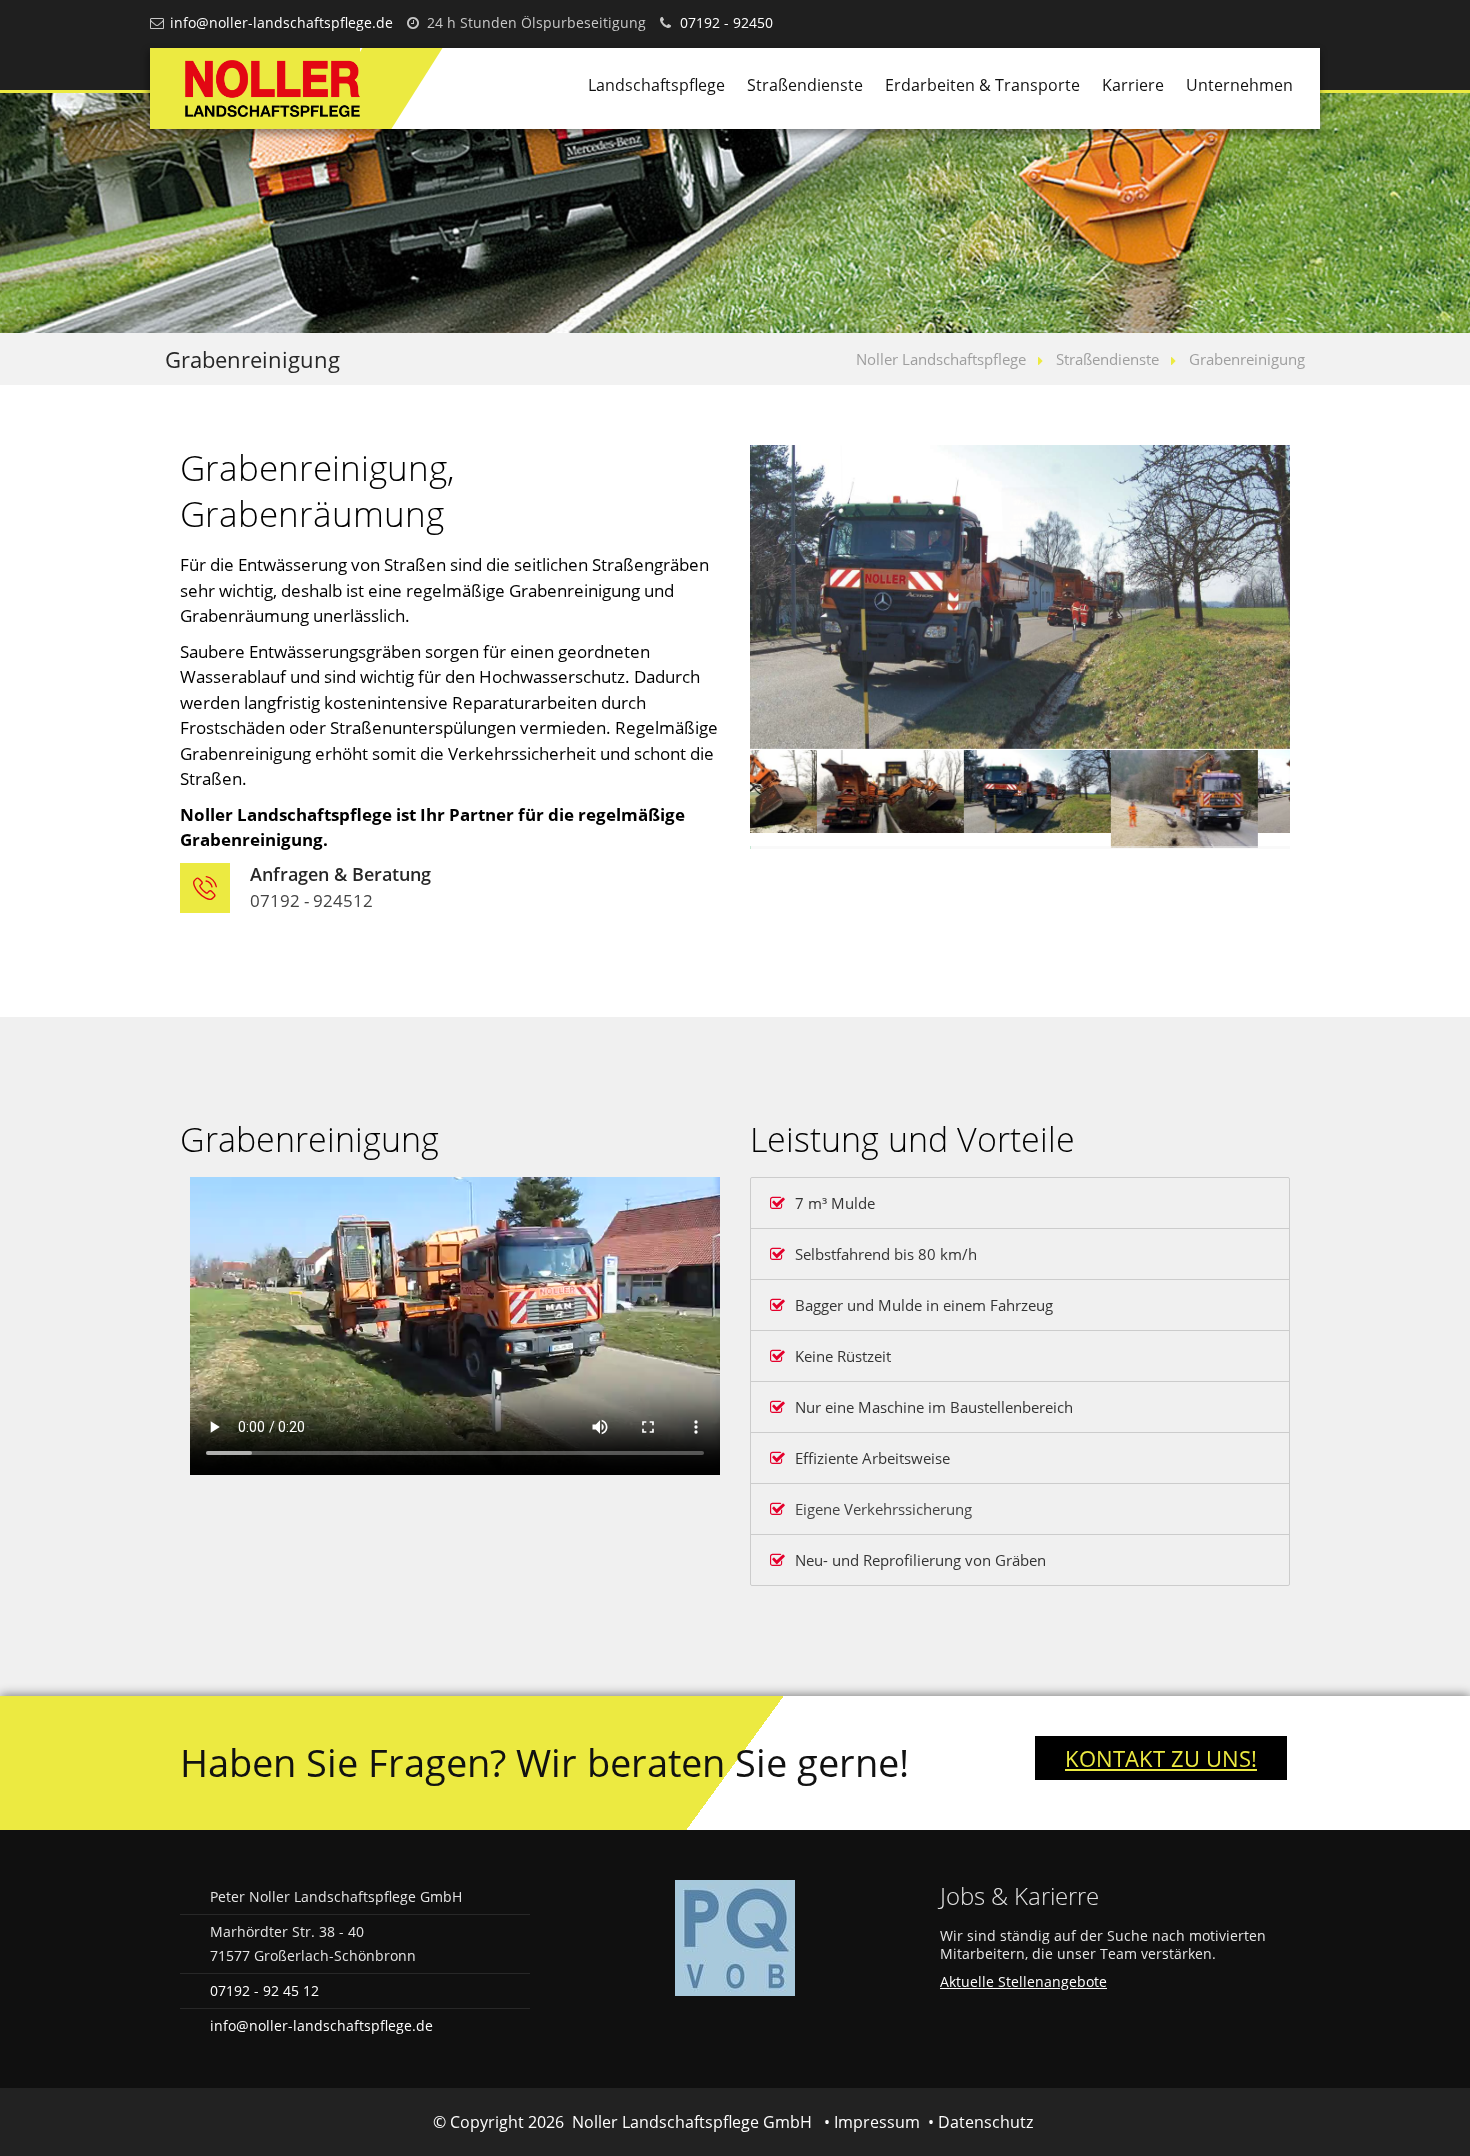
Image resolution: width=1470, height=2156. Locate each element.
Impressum (877, 2122)
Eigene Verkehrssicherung (883, 1509)
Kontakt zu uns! (1161, 1758)
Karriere (1133, 85)
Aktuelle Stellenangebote (1023, 1981)
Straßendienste (805, 85)
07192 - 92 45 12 (264, 1990)
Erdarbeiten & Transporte (982, 85)
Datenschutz (985, 2122)
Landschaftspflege (656, 85)
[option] (1020, 597)
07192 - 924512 (311, 900)
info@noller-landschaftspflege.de (281, 22)
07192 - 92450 (726, 22)
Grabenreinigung (1247, 359)
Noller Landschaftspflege (941, 359)
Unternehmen (1239, 85)
